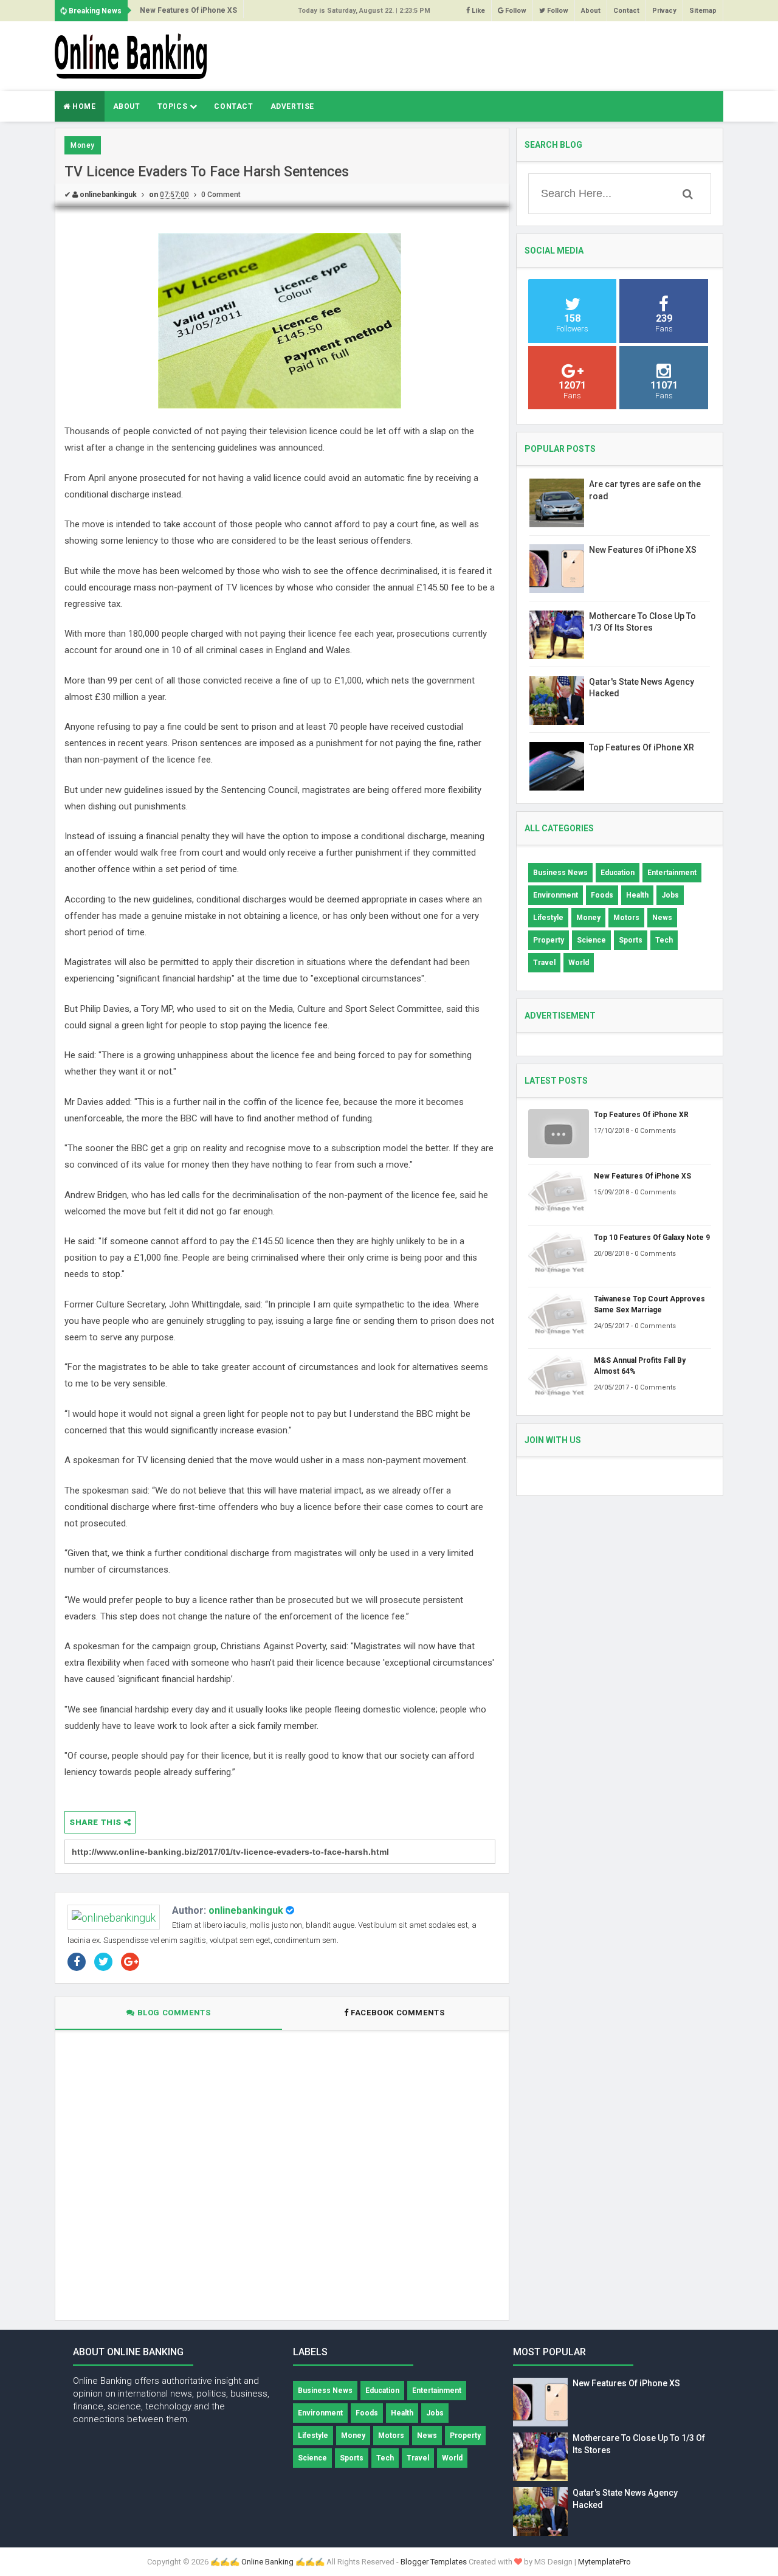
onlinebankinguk (246, 1910)
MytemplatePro (604, 2562)
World (579, 963)
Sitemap (703, 11)
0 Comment (221, 195)
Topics (174, 106)
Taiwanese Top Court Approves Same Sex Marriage (649, 1304)
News (662, 918)
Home (83, 106)
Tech (664, 940)
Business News (560, 873)
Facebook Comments (398, 2013)
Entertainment (672, 873)
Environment (556, 895)
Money (83, 145)
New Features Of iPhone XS (188, 10)
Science (591, 940)
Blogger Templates (434, 2562)
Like (477, 11)
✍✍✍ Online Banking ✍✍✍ (267, 2562)
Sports (631, 940)
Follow (515, 11)
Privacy (664, 11)
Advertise (292, 106)
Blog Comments (173, 2013)
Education (618, 873)
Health (637, 895)
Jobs (670, 895)
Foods (602, 895)
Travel (544, 963)
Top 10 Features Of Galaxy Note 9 (652, 1238)
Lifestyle (548, 918)
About (591, 11)
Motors (626, 918)
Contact (626, 11)
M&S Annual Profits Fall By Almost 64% (640, 1366)
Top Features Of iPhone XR (642, 747)
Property (549, 940)
